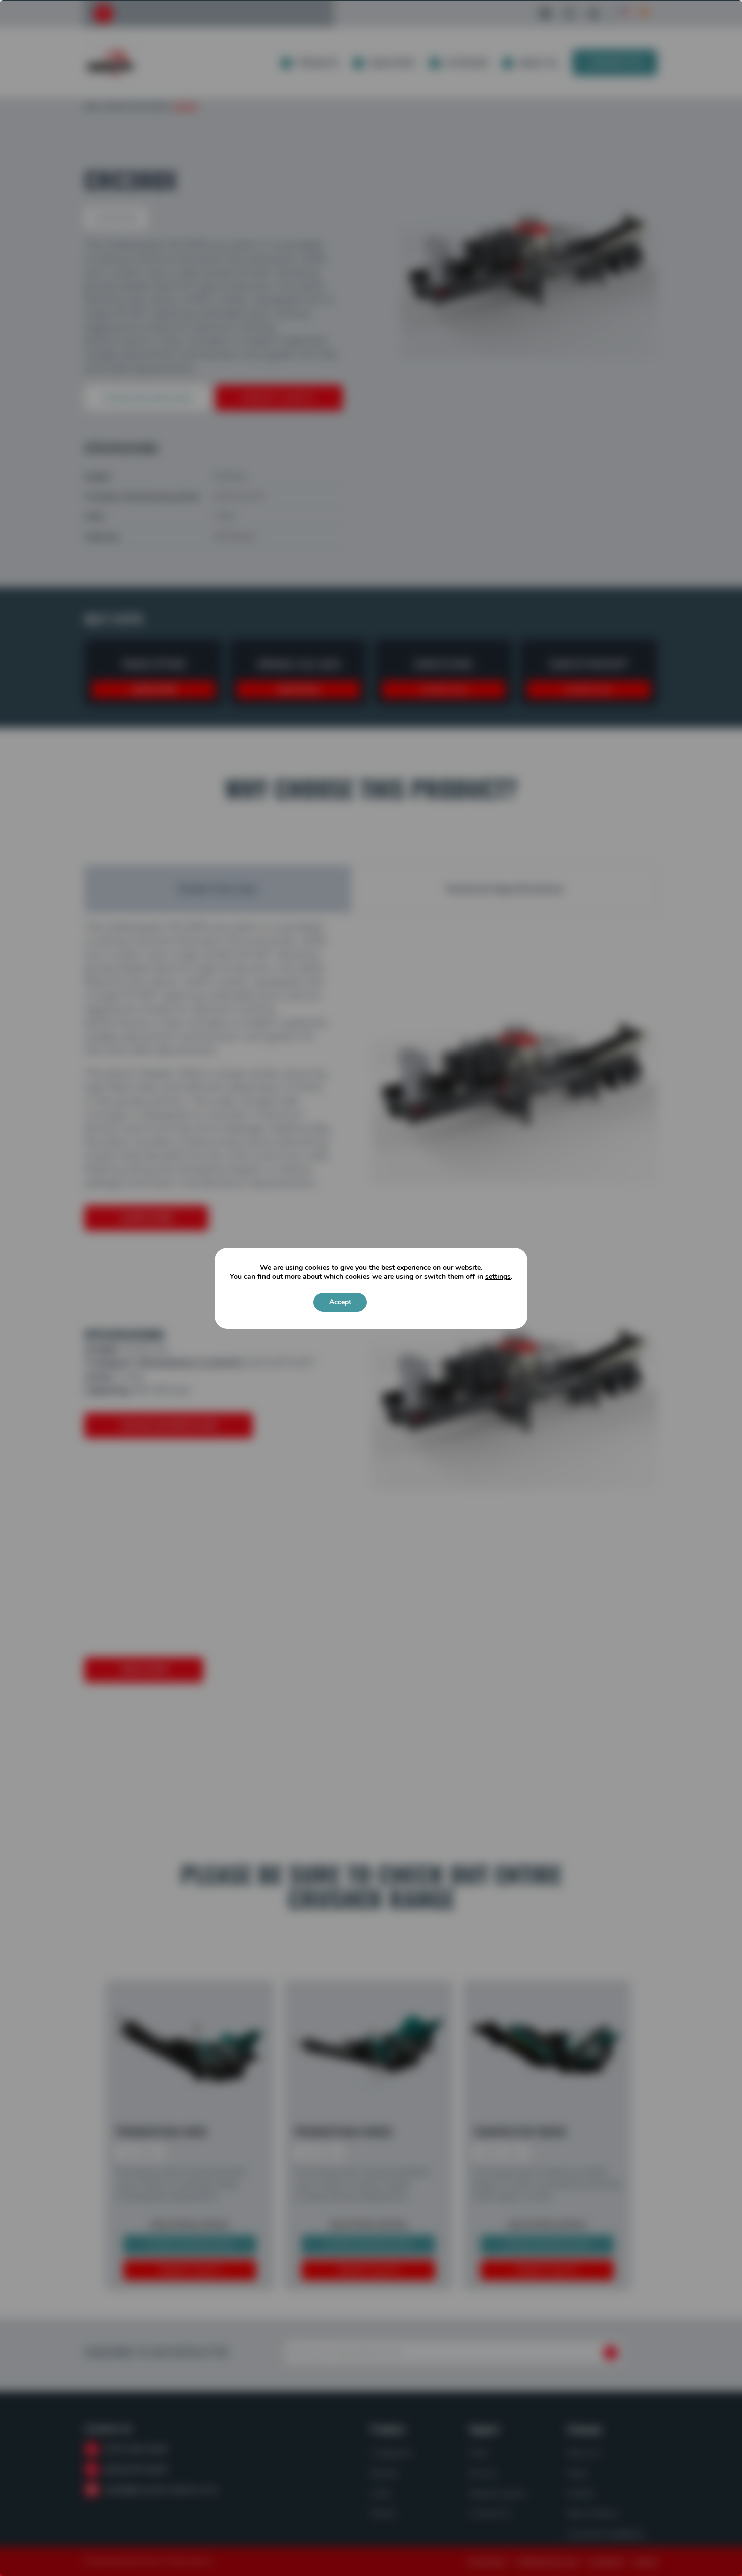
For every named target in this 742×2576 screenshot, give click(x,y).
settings (498, 1277)
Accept (340, 1302)
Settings (400, 1302)
